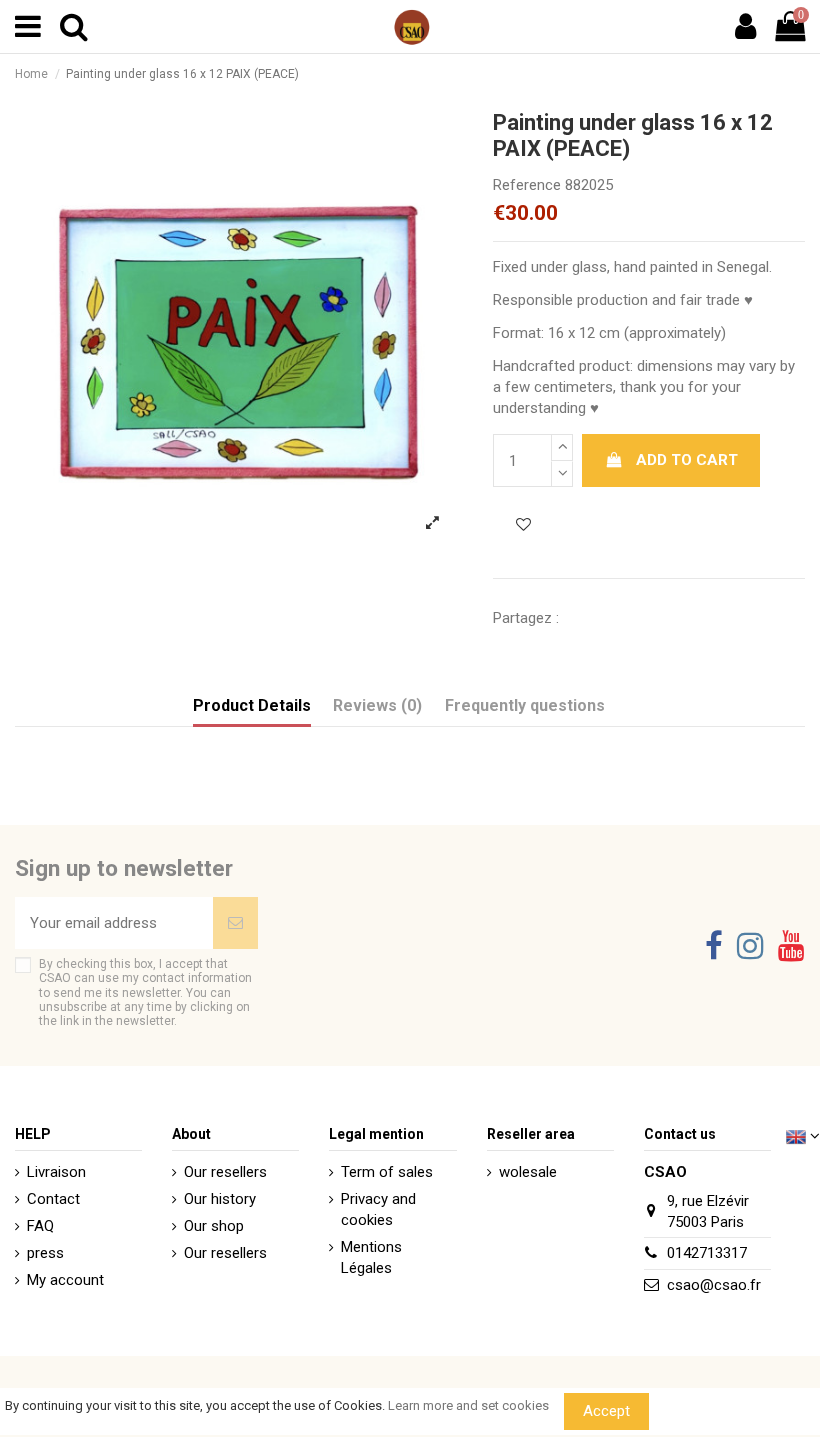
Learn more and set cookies (468, 1405)
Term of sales (387, 1172)
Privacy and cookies (378, 1209)
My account (65, 1280)
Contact (53, 1199)
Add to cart (687, 460)
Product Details (252, 705)
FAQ (40, 1226)
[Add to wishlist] (523, 525)
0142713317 (707, 1253)
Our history (220, 1199)
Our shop (214, 1226)
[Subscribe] (235, 923)
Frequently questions (525, 705)
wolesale (528, 1172)
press (45, 1253)
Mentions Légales (371, 1257)
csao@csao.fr (714, 1285)
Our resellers (225, 1172)
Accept (606, 1411)
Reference (527, 185)
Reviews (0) (377, 705)
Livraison (56, 1172)
